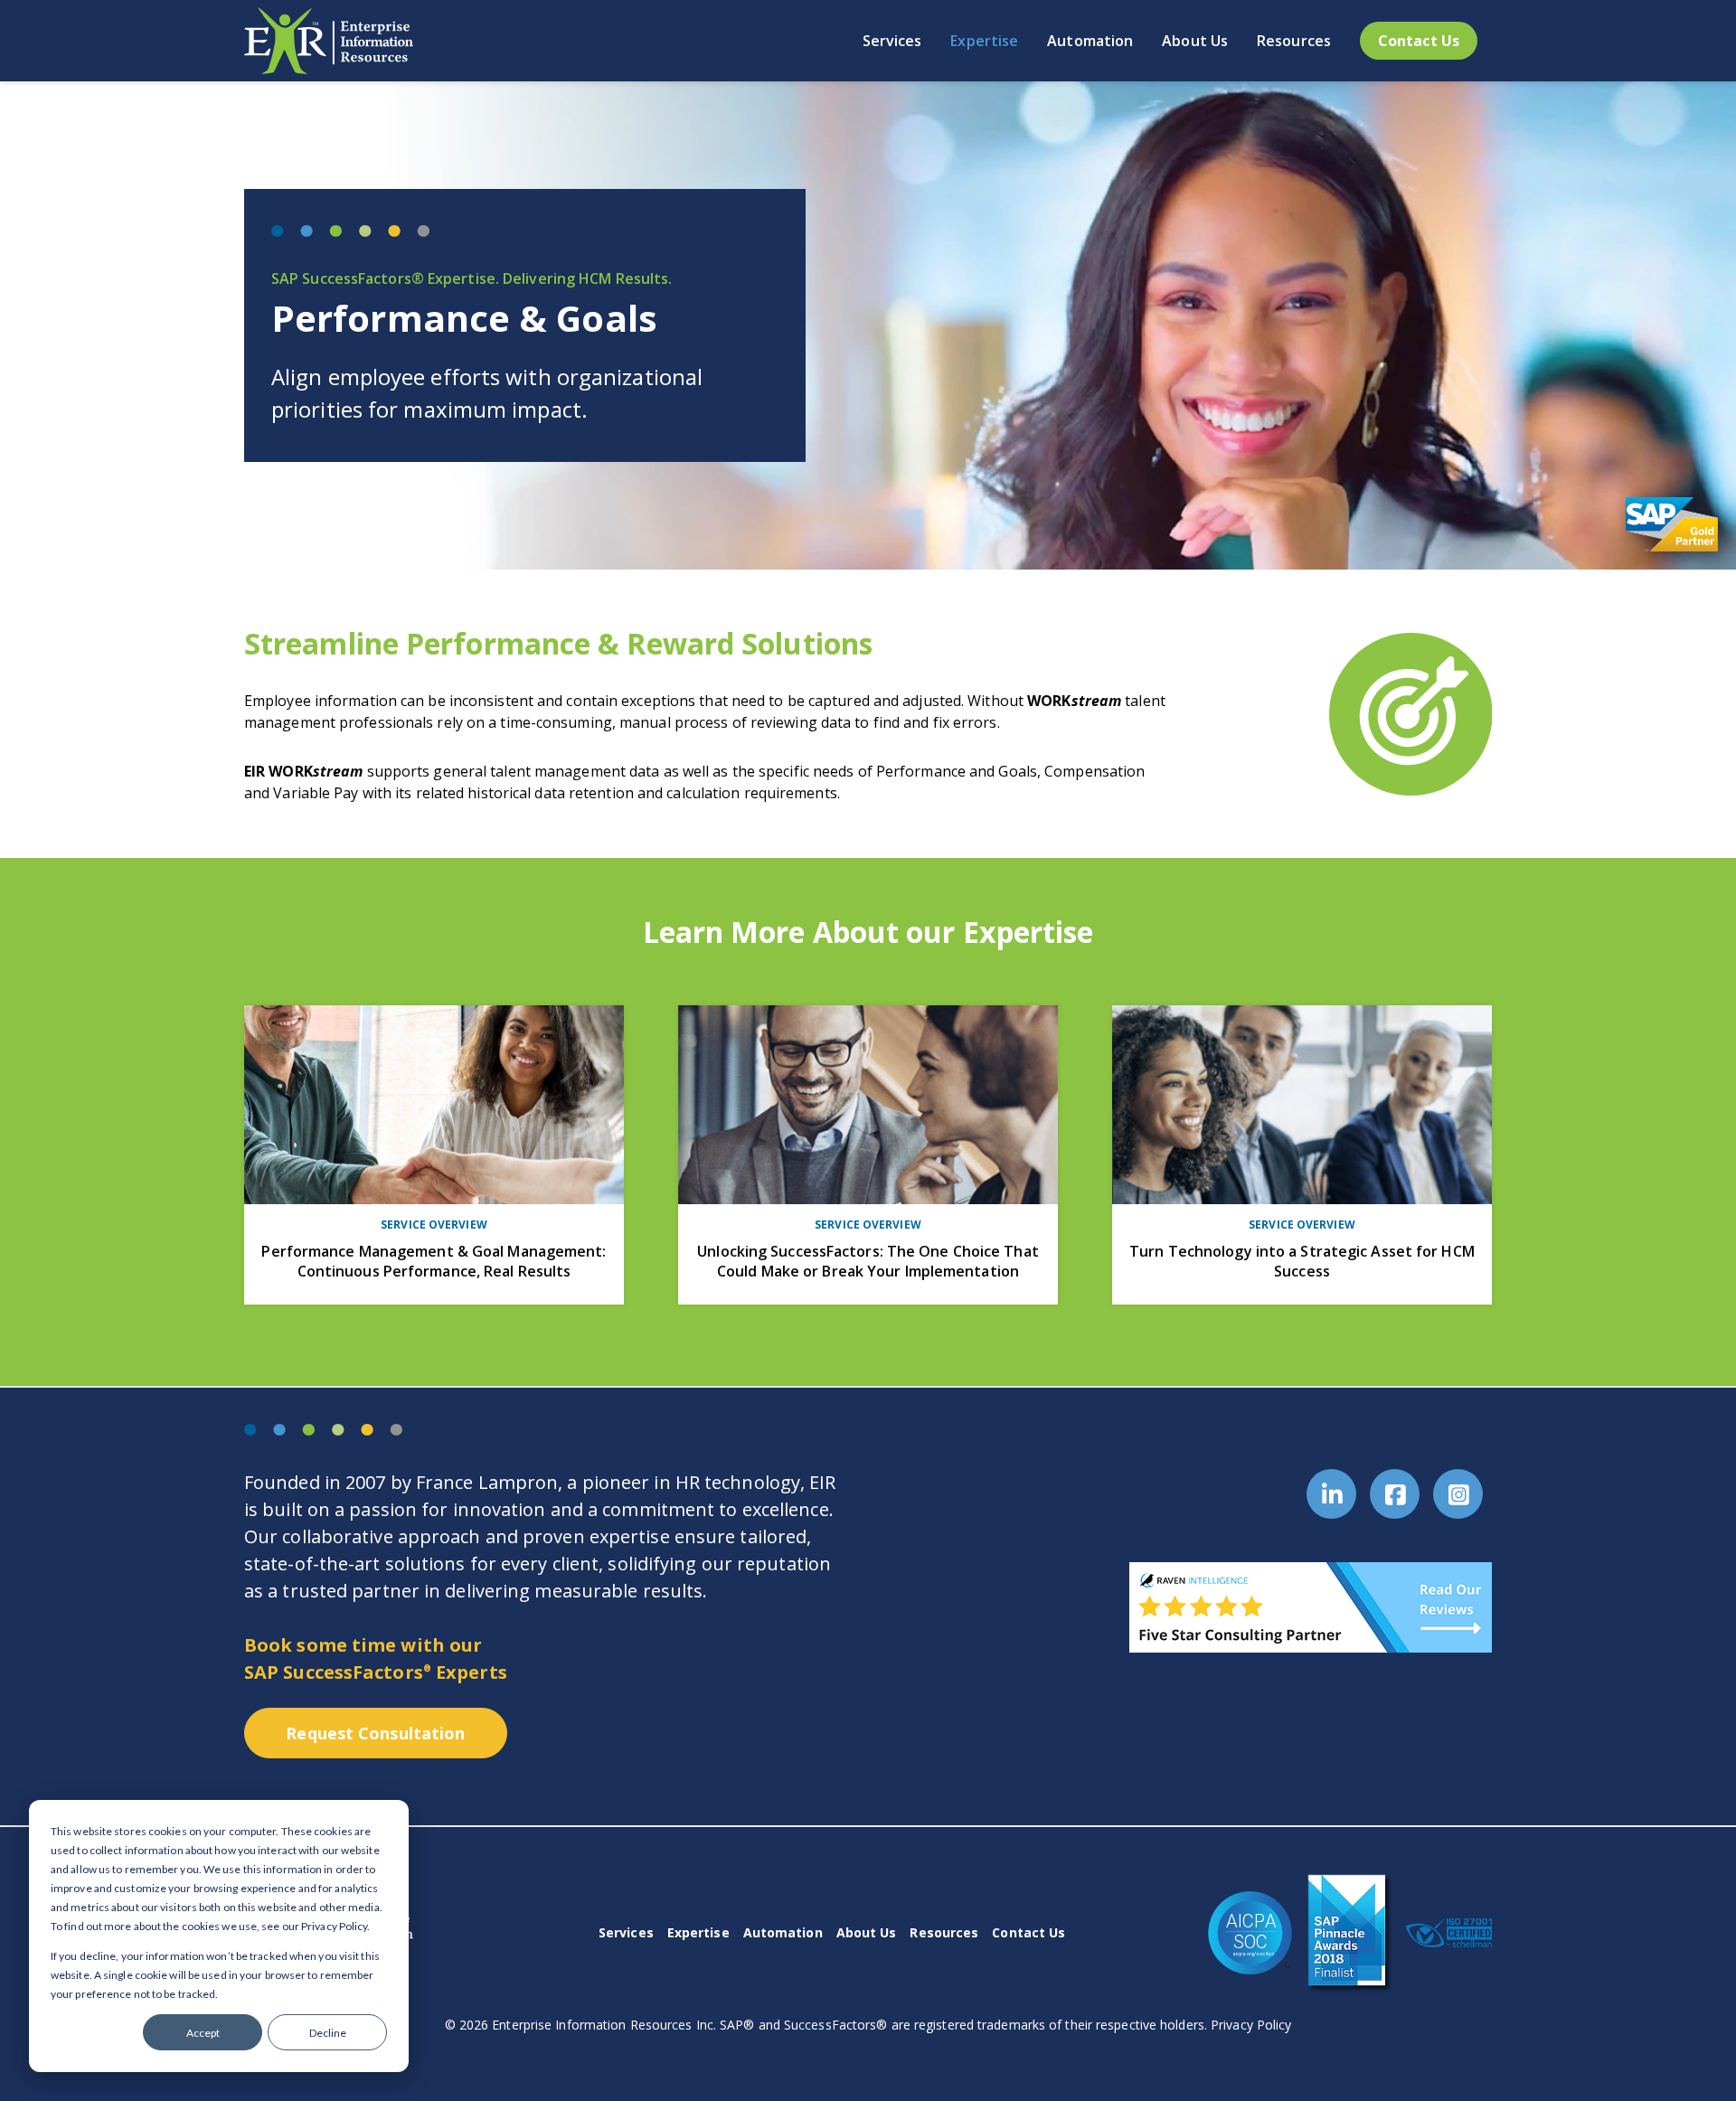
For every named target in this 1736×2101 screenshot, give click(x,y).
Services (626, 1932)
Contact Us (1028, 1932)
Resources (944, 1932)
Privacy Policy (1251, 2025)
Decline (328, 2033)
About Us (867, 1932)
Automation (783, 1932)
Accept (203, 2033)
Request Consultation (375, 1733)
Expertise (698, 1932)
